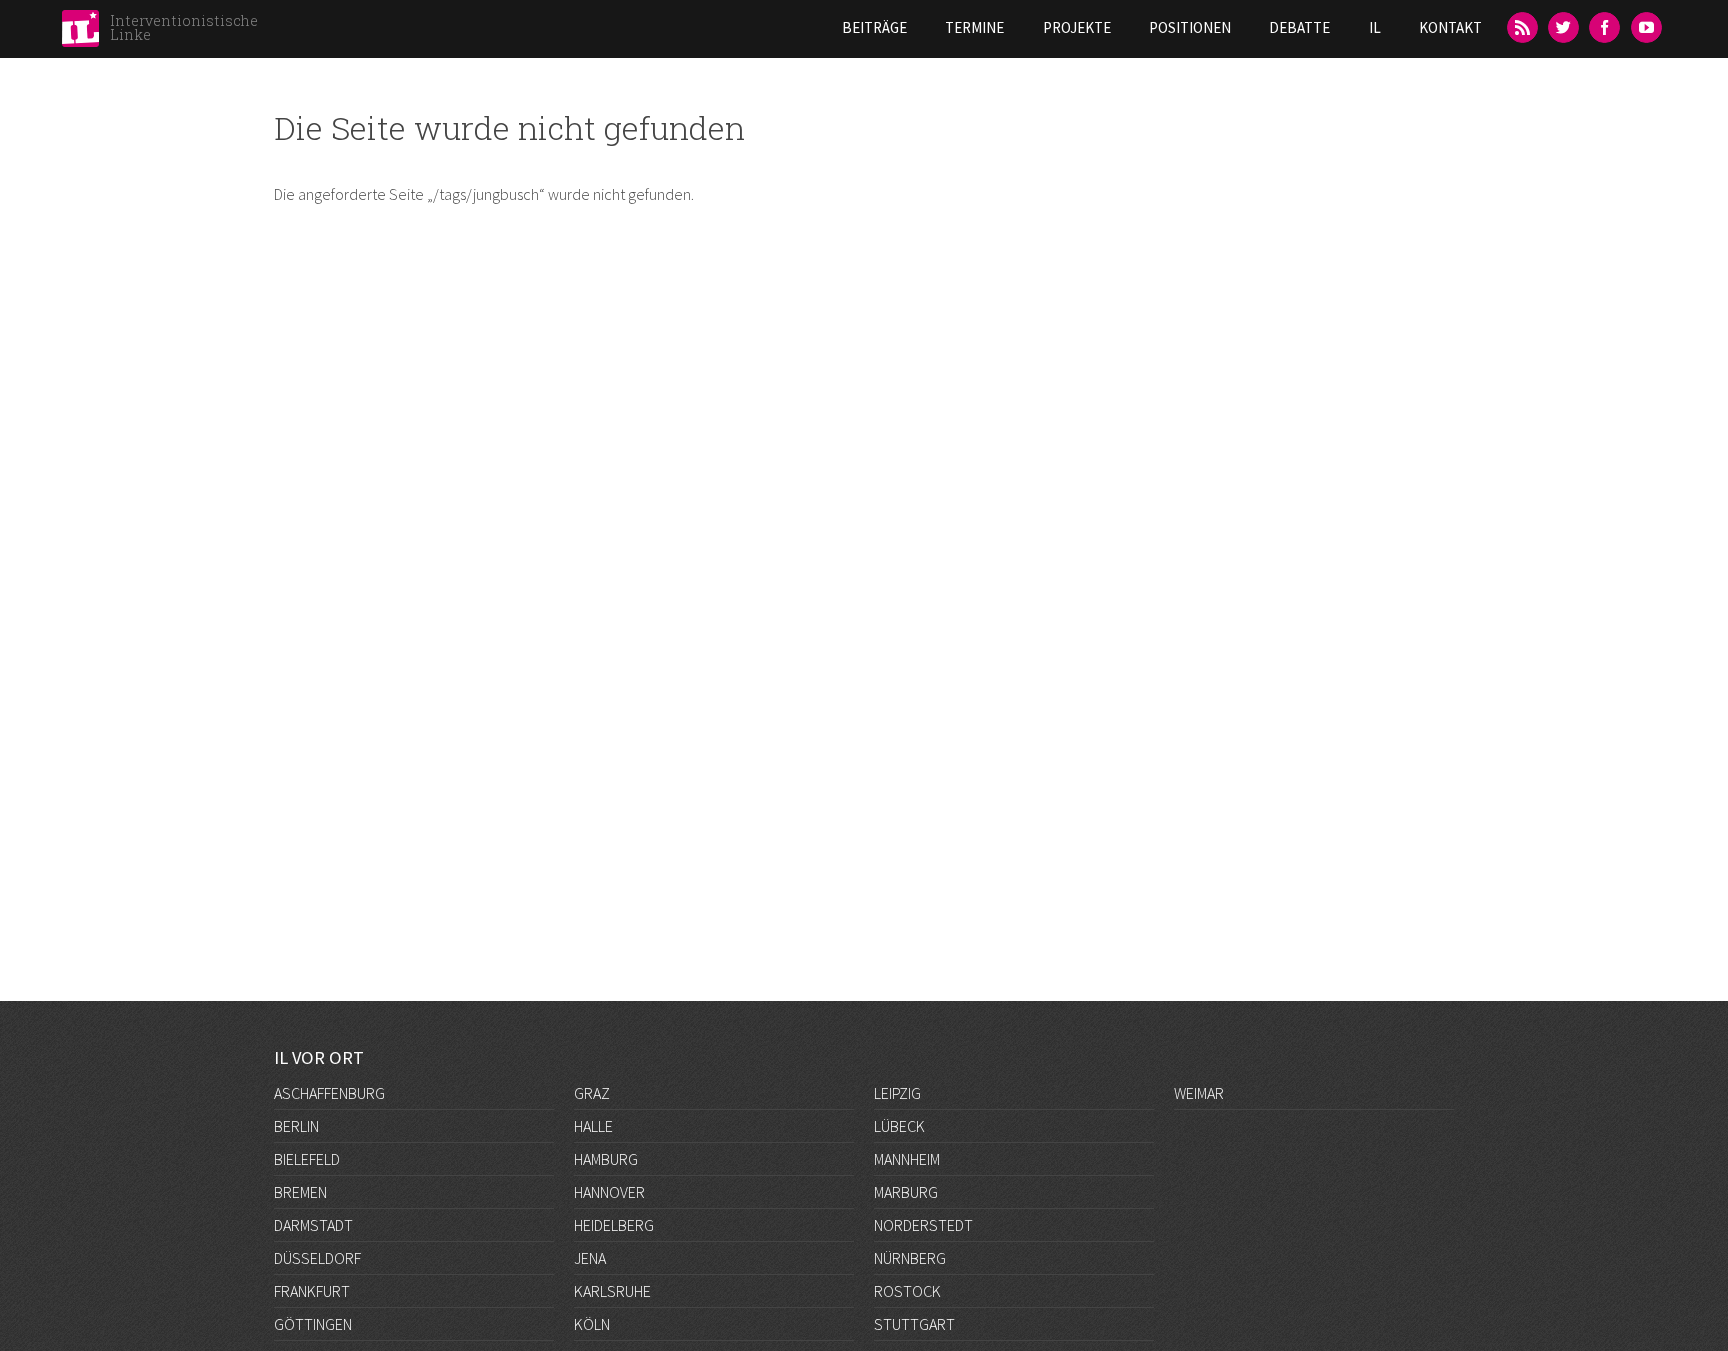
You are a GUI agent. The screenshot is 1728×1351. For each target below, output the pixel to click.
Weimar (1199, 1093)
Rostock (907, 1291)
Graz (592, 1093)
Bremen (300, 1192)
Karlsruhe (612, 1291)
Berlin (296, 1126)
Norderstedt (923, 1225)
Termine (974, 27)
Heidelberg (614, 1225)
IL (1375, 27)
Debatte (1299, 27)
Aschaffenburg (329, 1093)
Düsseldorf (317, 1258)
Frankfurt (312, 1291)
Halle (593, 1126)
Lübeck (899, 1126)
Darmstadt (313, 1225)
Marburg (906, 1192)
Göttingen (313, 1324)
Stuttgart (914, 1324)
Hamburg (606, 1159)
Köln (592, 1324)
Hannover (609, 1192)
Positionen (1190, 27)
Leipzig (897, 1093)
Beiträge (874, 27)
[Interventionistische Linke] (80, 34)
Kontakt (1450, 27)
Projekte (1077, 27)
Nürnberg (910, 1258)
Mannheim (907, 1159)
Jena (590, 1258)
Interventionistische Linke (184, 27)
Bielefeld (307, 1159)
